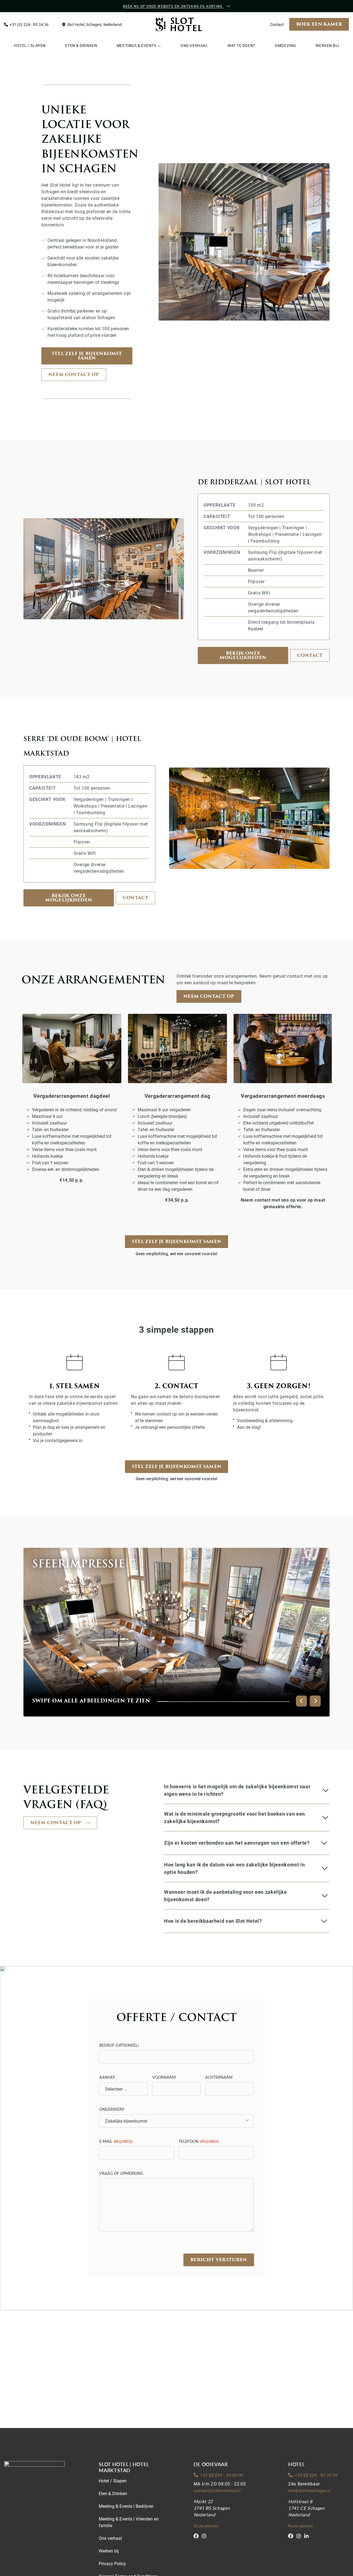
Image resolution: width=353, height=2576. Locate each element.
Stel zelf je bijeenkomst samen (87, 356)
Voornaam (164, 2077)
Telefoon (199, 2141)
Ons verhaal (110, 2538)
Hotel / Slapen (113, 2481)
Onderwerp (112, 2109)
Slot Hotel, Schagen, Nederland (94, 24)
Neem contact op (74, 375)
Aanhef (107, 2077)
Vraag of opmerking (121, 2173)
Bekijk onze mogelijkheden (243, 655)
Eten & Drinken (113, 2493)
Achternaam (219, 2077)
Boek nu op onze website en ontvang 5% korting (173, 6)
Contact (277, 24)
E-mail (116, 2141)
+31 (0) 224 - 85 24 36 (29, 24)
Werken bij (109, 2551)
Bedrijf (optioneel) (119, 2045)
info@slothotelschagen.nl (309, 2491)
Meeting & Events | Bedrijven (126, 2506)
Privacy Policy (112, 2563)
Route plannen (206, 2526)
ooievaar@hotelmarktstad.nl (217, 2491)
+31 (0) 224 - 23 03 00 (222, 2475)
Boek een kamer (319, 24)
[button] (301, 1701)
